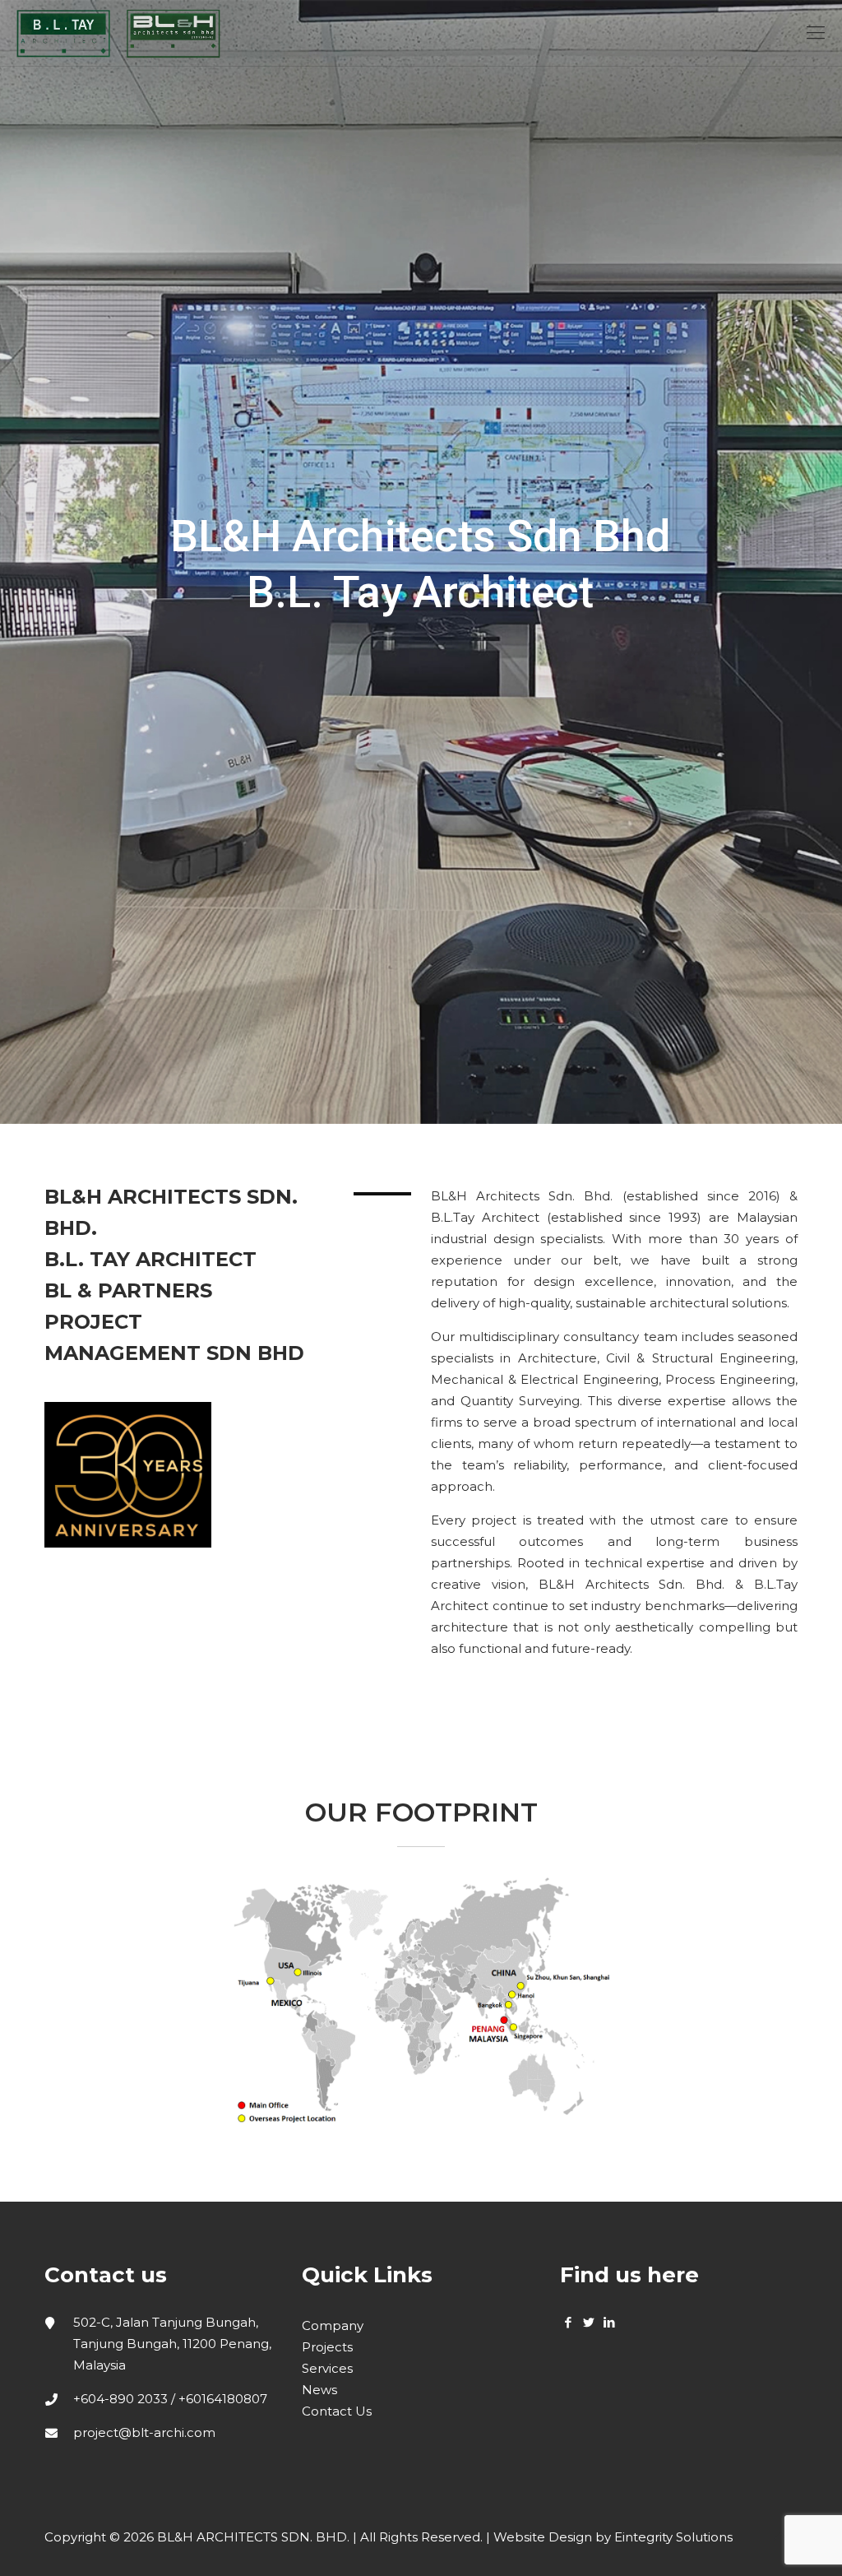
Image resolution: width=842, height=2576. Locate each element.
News (319, 2390)
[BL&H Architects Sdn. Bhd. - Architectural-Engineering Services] (118, 33)
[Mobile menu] (816, 33)
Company (333, 2325)
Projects (327, 2347)
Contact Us (337, 2411)
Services (327, 2368)
